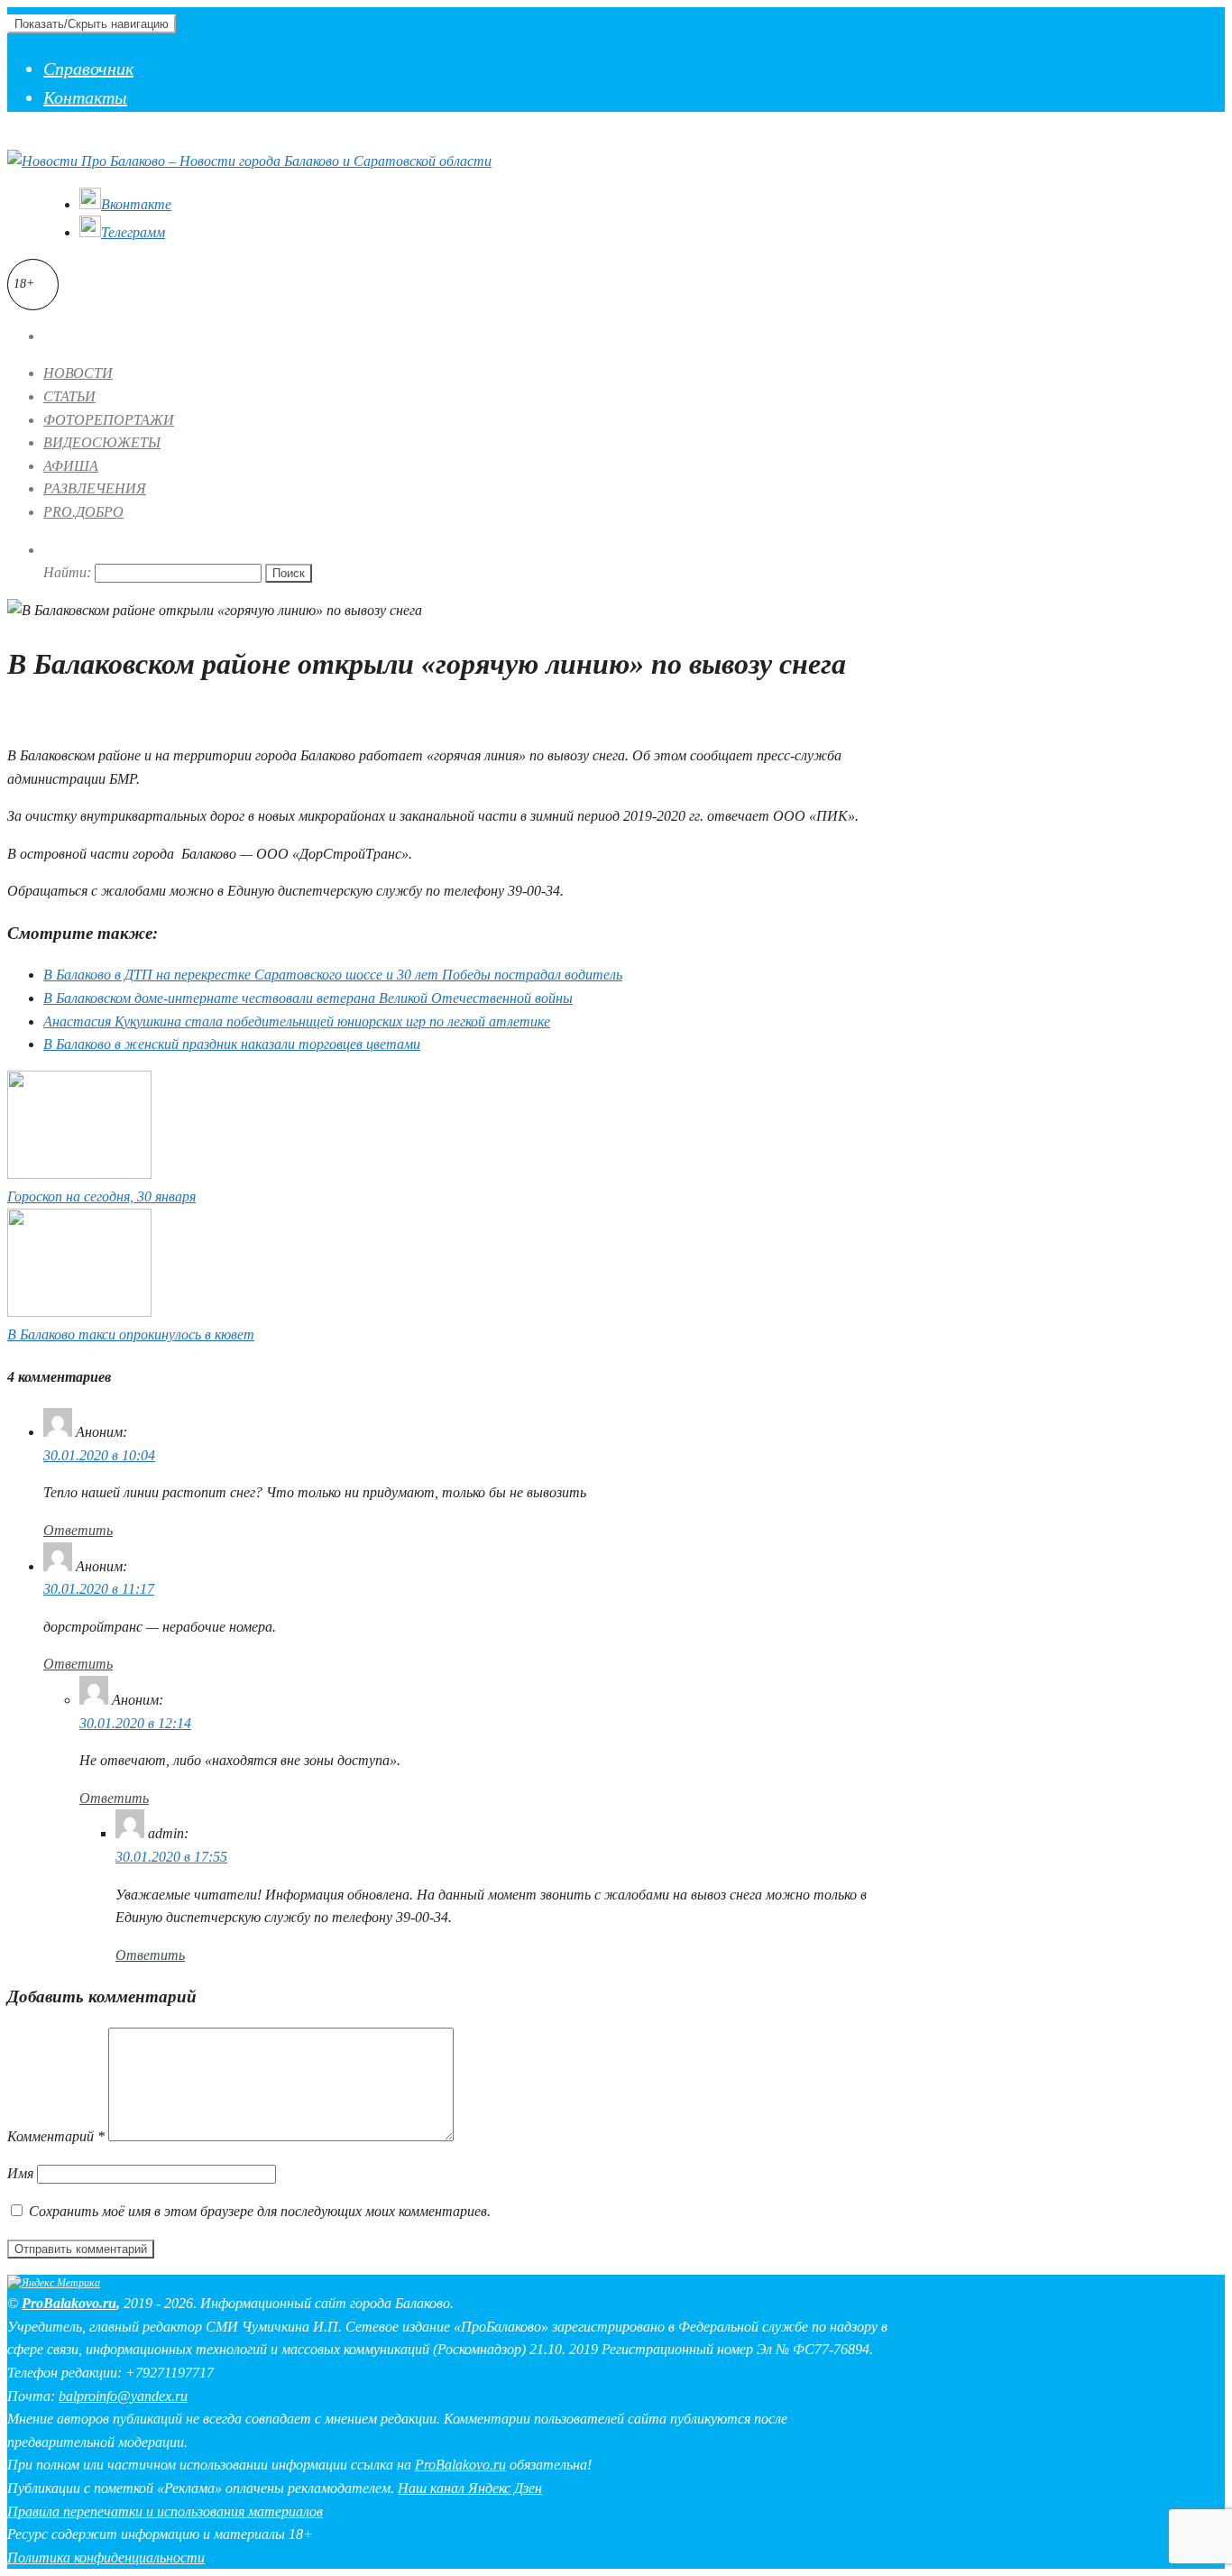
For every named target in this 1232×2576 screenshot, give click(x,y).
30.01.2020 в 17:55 (171, 1857)
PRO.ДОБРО (83, 512)
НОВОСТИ (78, 373)
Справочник (88, 69)
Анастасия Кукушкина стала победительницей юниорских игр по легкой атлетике (297, 1021)
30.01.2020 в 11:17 (99, 1589)
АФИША (71, 466)
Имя (20, 2173)
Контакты (85, 97)
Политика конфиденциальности (106, 2558)
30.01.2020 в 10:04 (99, 1455)
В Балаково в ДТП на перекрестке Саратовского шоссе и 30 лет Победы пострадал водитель (333, 975)
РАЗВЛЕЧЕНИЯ (95, 488)
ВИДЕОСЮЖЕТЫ (102, 442)
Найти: (67, 572)
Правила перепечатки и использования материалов (165, 2512)
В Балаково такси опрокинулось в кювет (131, 1334)
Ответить (78, 1530)
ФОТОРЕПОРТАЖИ (109, 420)
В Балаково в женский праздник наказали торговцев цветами (232, 1044)
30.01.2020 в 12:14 (135, 1723)
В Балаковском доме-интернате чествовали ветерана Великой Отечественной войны (308, 998)
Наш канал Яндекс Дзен (470, 2488)
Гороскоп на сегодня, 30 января (101, 1196)
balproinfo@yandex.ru (123, 2396)
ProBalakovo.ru (69, 2303)
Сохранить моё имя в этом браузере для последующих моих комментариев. (260, 2211)
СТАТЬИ (69, 396)
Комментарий (56, 2136)
